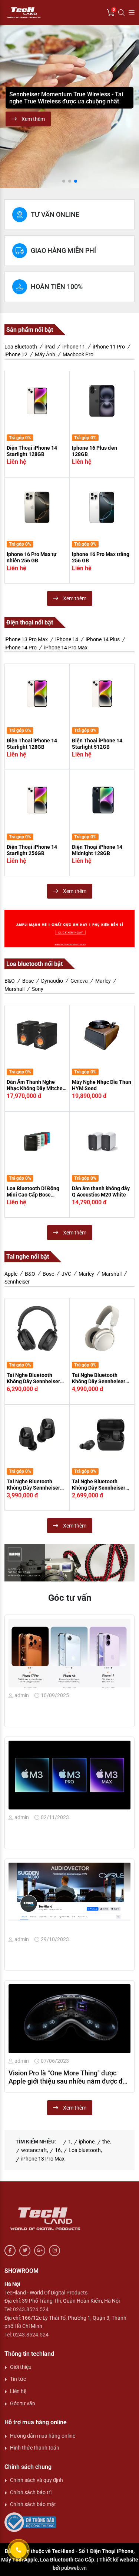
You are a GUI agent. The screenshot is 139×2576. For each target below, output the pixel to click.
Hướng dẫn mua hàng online (43, 2436)
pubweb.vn (74, 2568)
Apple (11, 1274)
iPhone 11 (74, 347)
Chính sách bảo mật (33, 2504)
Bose (28, 981)
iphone (87, 2142)
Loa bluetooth (85, 2150)
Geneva (79, 981)
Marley (103, 981)
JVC (66, 1274)
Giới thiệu (21, 2367)
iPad (50, 347)
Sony (38, 989)
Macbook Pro (78, 354)
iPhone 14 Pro (21, 648)
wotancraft (34, 2150)
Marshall (14, 989)
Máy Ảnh (45, 354)
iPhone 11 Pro (109, 347)
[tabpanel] (69, 488)
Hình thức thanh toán (35, 2448)
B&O (10, 981)
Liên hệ (18, 2391)
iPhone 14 (67, 639)
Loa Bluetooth (21, 347)
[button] (9, 107)
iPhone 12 (16, 354)
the (106, 2142)
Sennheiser (17, 1282)
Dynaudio (52, 981)
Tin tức (18, 2379)
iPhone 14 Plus (103, 639)
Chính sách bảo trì (31, 2492)
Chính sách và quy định (37, 2480)
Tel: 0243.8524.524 (27, 2309)
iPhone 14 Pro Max (66, 648)
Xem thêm (33, 119)
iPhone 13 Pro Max (26, 639)
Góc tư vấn (23, 2403)
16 (58, 2150)
